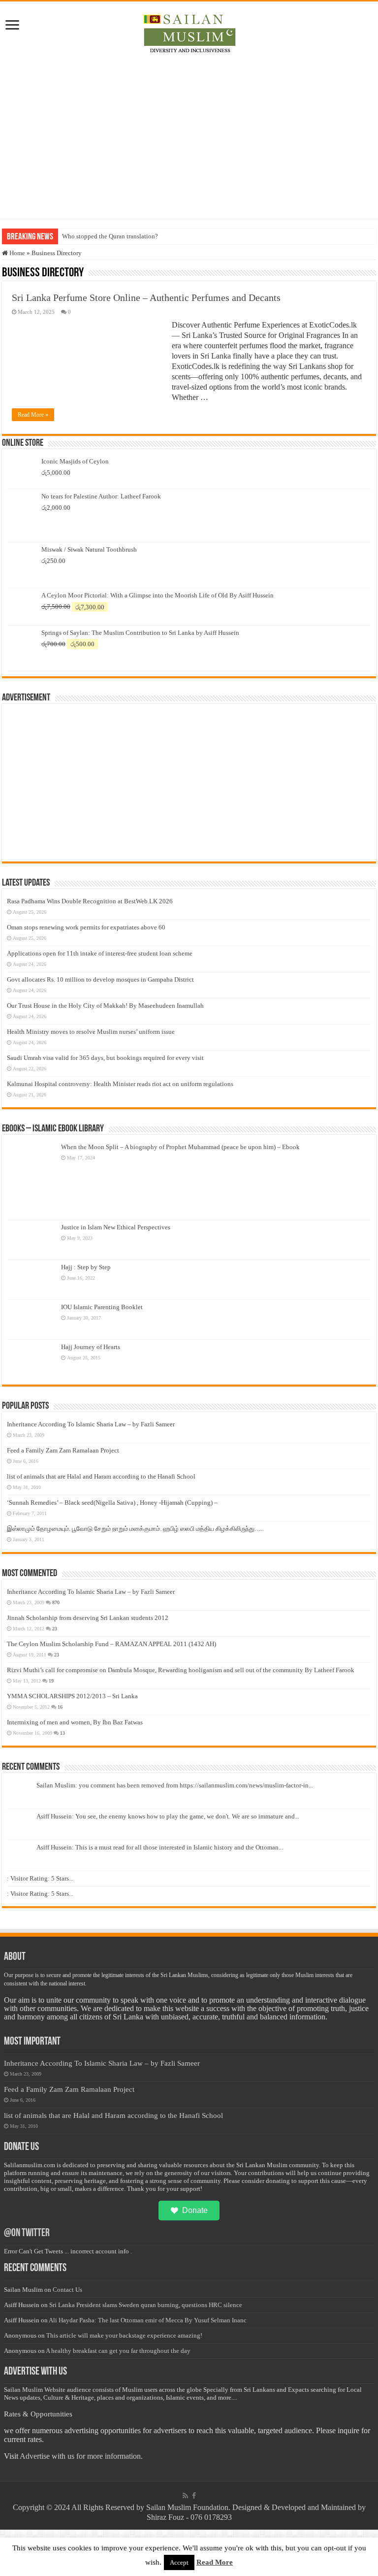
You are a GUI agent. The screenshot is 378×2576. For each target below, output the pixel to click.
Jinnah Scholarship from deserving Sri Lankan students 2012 (88, 1618)
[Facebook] (194, 2496)
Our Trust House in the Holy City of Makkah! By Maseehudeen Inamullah (105, 1006)
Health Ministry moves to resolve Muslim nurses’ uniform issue (91, 1032)
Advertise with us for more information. (81, 2456)
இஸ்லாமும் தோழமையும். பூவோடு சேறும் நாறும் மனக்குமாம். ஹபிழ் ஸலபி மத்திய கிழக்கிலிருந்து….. (135, 1529)
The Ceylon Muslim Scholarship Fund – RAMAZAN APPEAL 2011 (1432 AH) (111, 1644)
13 (63, 1733)
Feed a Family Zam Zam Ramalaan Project (63, 1450)
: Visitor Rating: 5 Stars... (40, 1878)
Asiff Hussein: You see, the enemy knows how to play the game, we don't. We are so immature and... (168, 1816)
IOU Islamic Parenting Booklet (102, 1307)
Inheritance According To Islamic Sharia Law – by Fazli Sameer (91, 1424)
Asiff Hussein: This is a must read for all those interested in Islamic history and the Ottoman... (160, 1847)
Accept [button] (179, 2562)
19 (51, 1681)
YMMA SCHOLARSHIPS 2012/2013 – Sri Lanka (72, 1696)
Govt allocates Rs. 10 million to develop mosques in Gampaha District (100, 979)
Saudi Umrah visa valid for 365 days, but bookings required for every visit (105, 1058)
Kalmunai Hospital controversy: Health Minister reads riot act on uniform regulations (120, 1084)
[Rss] (185, 2496)
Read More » (33, 415)
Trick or (73, 236)
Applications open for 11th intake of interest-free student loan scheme (100, 953)
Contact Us (67, 2290)
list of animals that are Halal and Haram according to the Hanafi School (101, 1476)
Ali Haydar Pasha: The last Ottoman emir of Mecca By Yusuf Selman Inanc (148, 2320)
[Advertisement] (189, 135)
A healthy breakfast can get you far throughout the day (118, 2351)
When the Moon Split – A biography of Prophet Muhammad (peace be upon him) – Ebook (180, 1147)
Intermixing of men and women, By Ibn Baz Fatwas (75, 1722)
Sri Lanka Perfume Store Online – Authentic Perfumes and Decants (146, 297)
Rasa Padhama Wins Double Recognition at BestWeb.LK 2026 (90, 901)
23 (55, 1629)
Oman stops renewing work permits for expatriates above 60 (86, 927)
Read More (215, 2562)
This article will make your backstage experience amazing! (124, 2335)
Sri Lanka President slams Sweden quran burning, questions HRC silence (146, 2305)
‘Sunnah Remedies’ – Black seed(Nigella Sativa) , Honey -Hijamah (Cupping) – (112, 1503)
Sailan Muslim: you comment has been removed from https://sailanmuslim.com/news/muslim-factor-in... (175, 1785)
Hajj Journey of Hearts (91, 1347)
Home (16, 253)
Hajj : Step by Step (86, 1267)
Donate (195, 2210)
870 (56, 1602)
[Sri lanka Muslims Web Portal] (189, 32)
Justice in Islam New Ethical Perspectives (116, 1227)
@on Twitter (27, 2233)
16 (60, 1707)
